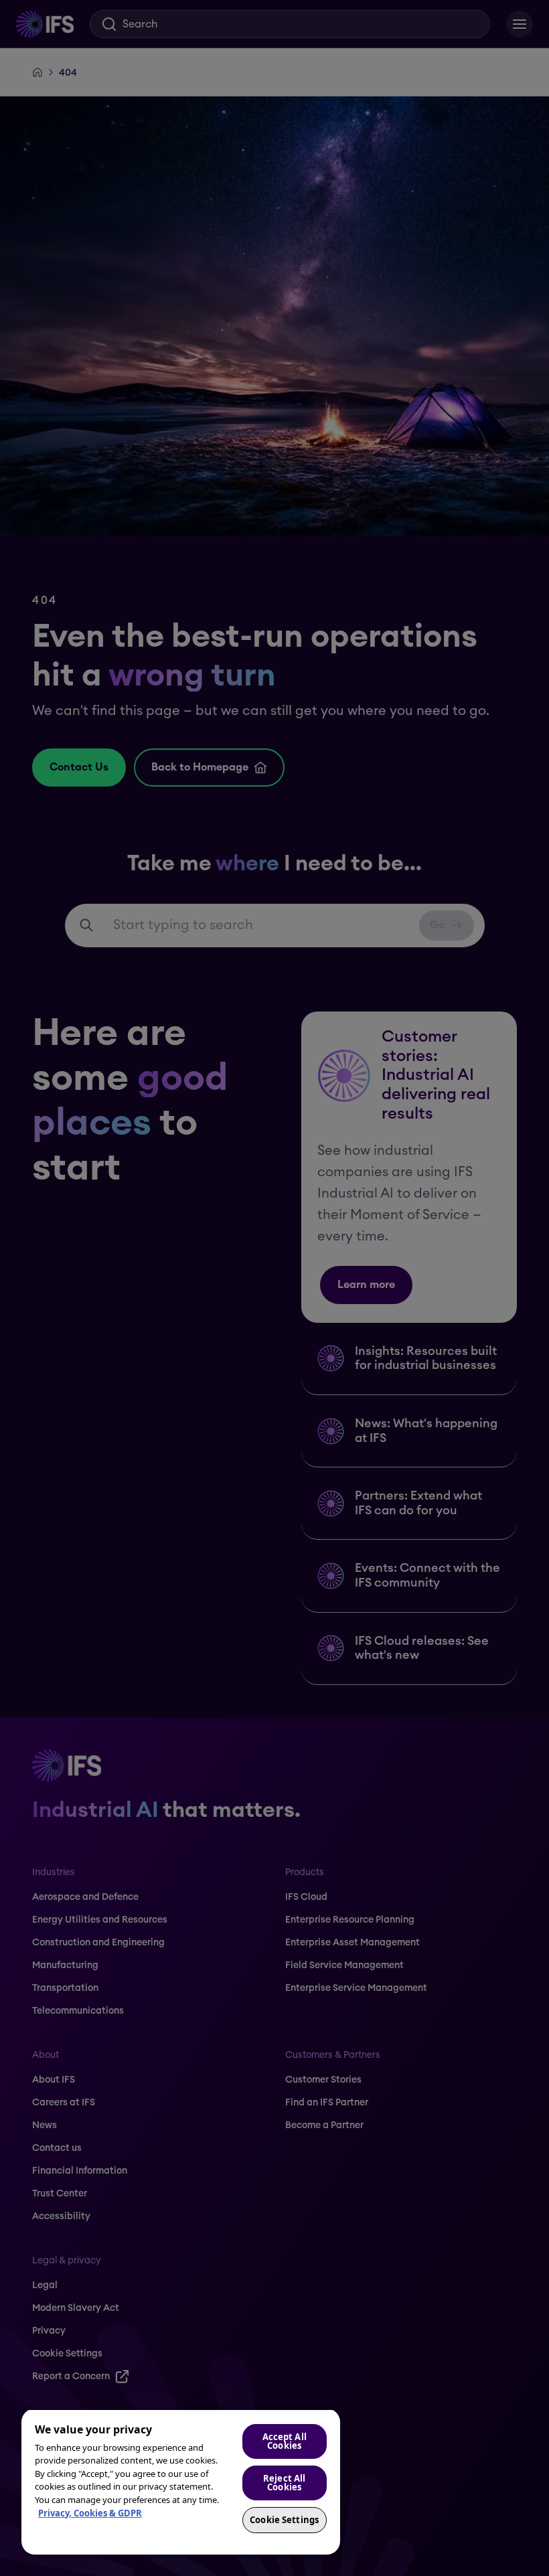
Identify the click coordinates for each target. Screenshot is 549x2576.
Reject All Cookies (284, 2483)
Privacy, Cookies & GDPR (90, 2513)
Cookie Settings (284, 2520)
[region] (181, 2482)
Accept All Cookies (285, 2441)
